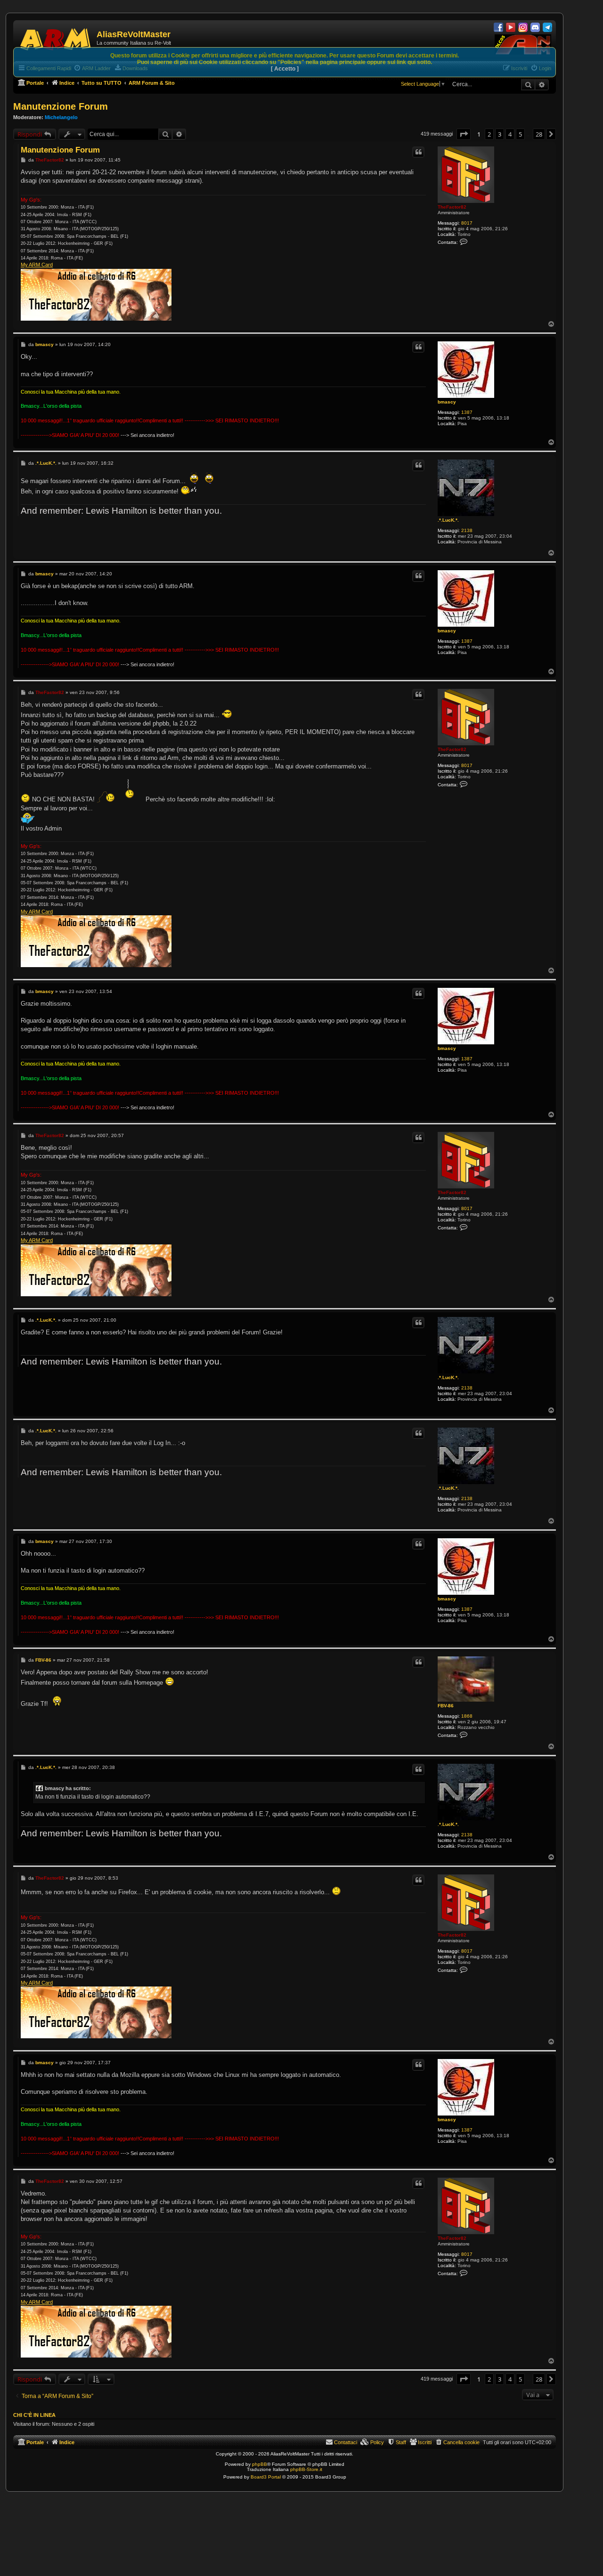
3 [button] (500, 134)
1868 (467, 1716)
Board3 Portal (266, 2477)
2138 (467, 530)
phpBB (260, 2464)
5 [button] (520, 134)
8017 (467, 223)
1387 (467, 412)
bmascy (447, 402)
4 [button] (510, 134)
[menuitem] (457, 2442)
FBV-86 (446, 1706)
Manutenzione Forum (61, 106)
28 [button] (539, 134)
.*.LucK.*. (448, 520)
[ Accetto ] (285, 69)
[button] (464, 134)
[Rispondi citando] (418, 152)
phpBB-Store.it (306, 2469)
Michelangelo (61, 117)
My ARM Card (37, 265)
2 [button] (489, 134)
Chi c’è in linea (34, 2415)
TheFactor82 (452, 207)
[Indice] (56, 38)
